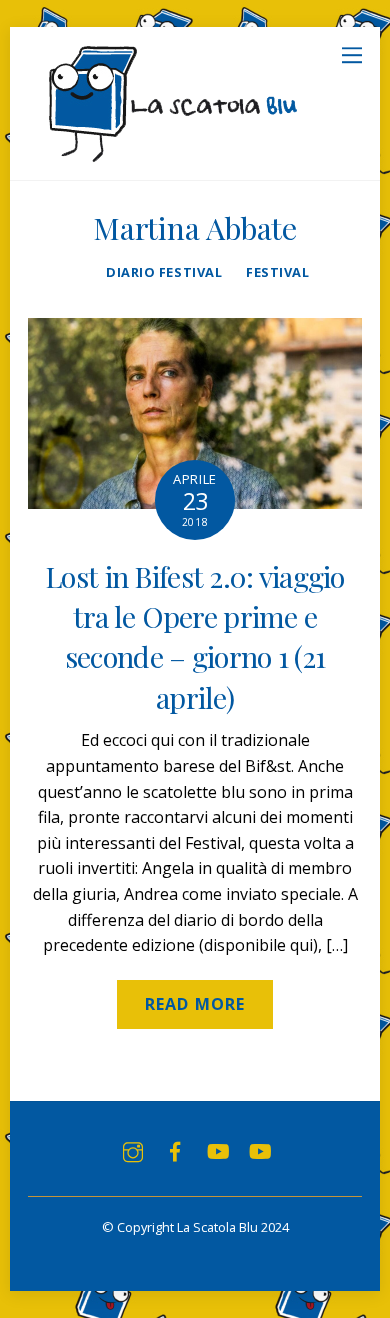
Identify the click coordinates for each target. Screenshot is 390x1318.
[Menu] (352, 54)
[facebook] (175, 1150)
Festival (277, 272)
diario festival (164, 272)
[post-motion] (217, 1150)
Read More (194, 1004)
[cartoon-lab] (259, 1150)
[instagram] (133, 1150)
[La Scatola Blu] (169, 154)
